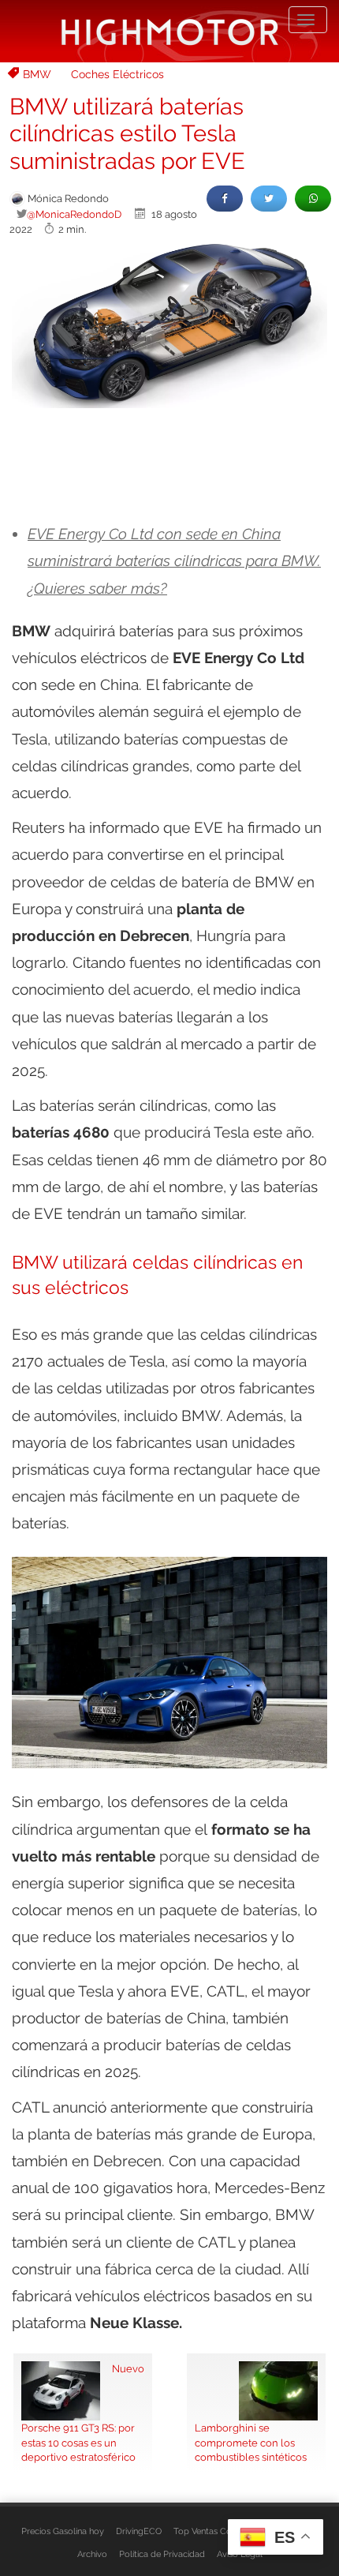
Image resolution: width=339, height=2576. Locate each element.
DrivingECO (139, 2531)
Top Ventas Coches (212, 2531)
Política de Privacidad (162, 2554)
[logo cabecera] (170, 31)
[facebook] (225, 199)
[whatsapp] (313, 199)
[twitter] (269, 199)
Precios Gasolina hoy (63, 2531)
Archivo (92, 2554)
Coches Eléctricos (117, 74)
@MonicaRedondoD (74, 214)
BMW (37, 74)
